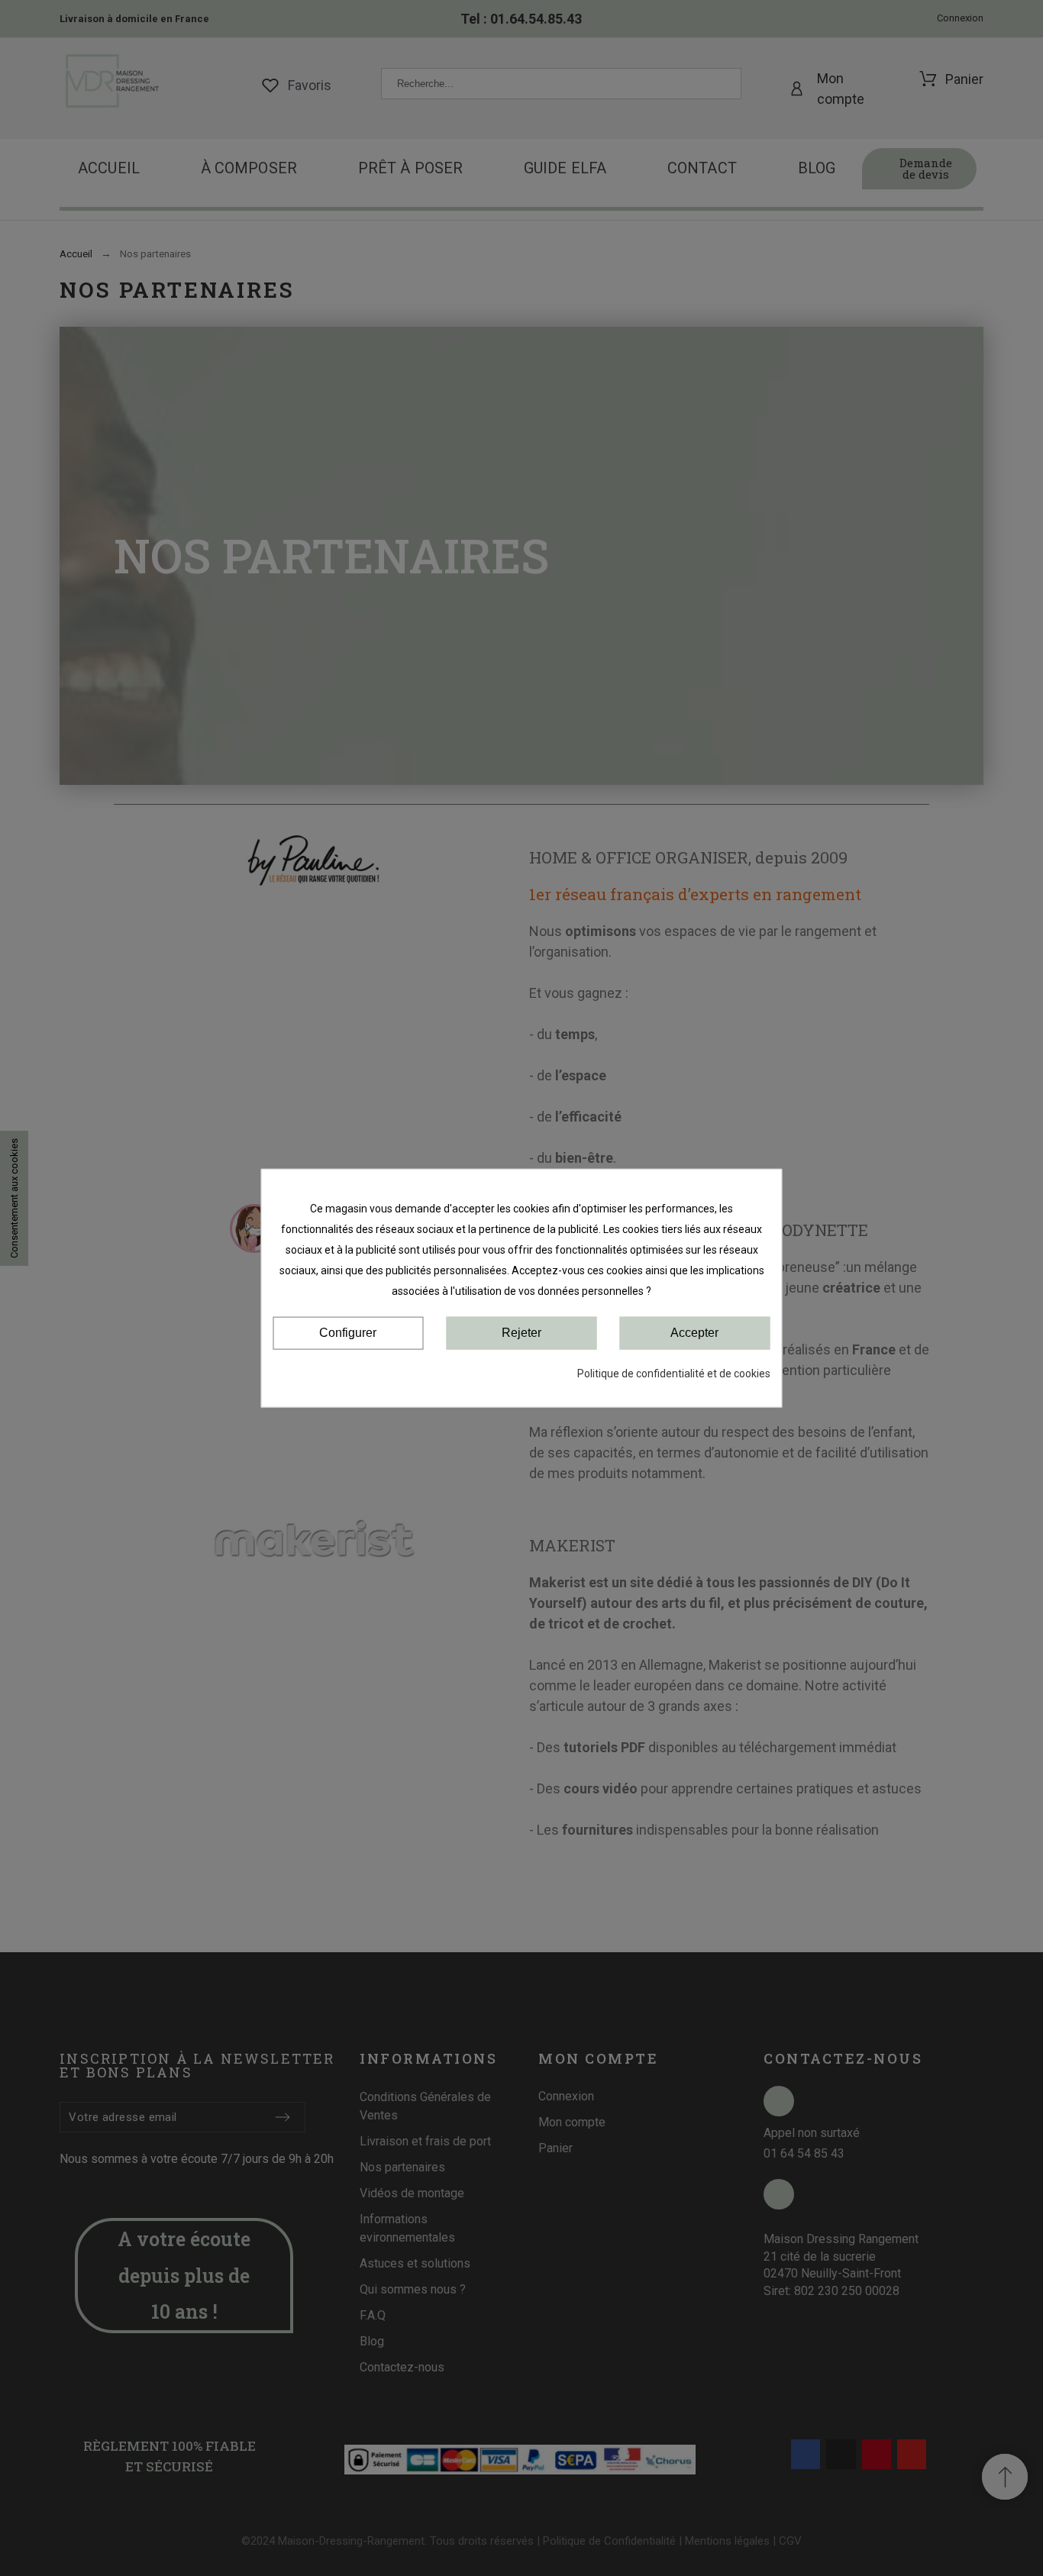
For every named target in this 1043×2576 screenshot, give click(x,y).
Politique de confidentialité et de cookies (674, 1373)
